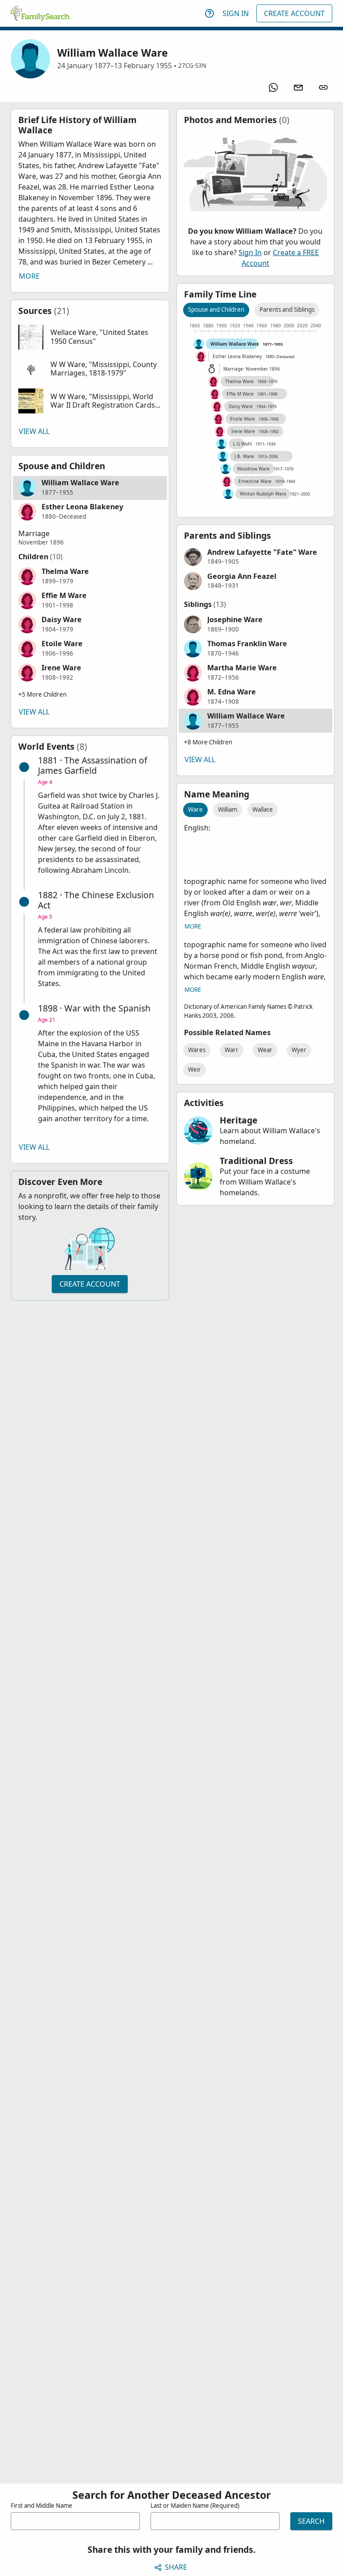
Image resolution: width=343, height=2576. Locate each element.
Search (311, 2521)
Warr (232, 1050)
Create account (90, 1284)
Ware (195, 809)
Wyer (299, 1050)
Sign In (236, 13)
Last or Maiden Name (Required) (195, 2506)
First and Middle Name (42, 2506)
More (29, 276)
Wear (265, 1050)
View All (34, 431)
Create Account (294, 13)
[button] (90, 337)
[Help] (209, 13)
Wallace (263, 809)
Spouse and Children (216, 310)
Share (176, 2567)
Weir (195, 1069)
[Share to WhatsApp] (273, 87)
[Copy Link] (323, 87)
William (228, 809)
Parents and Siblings (287, 310)
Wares (197, 1050)
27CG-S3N (192, 66)
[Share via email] (298, 87)
